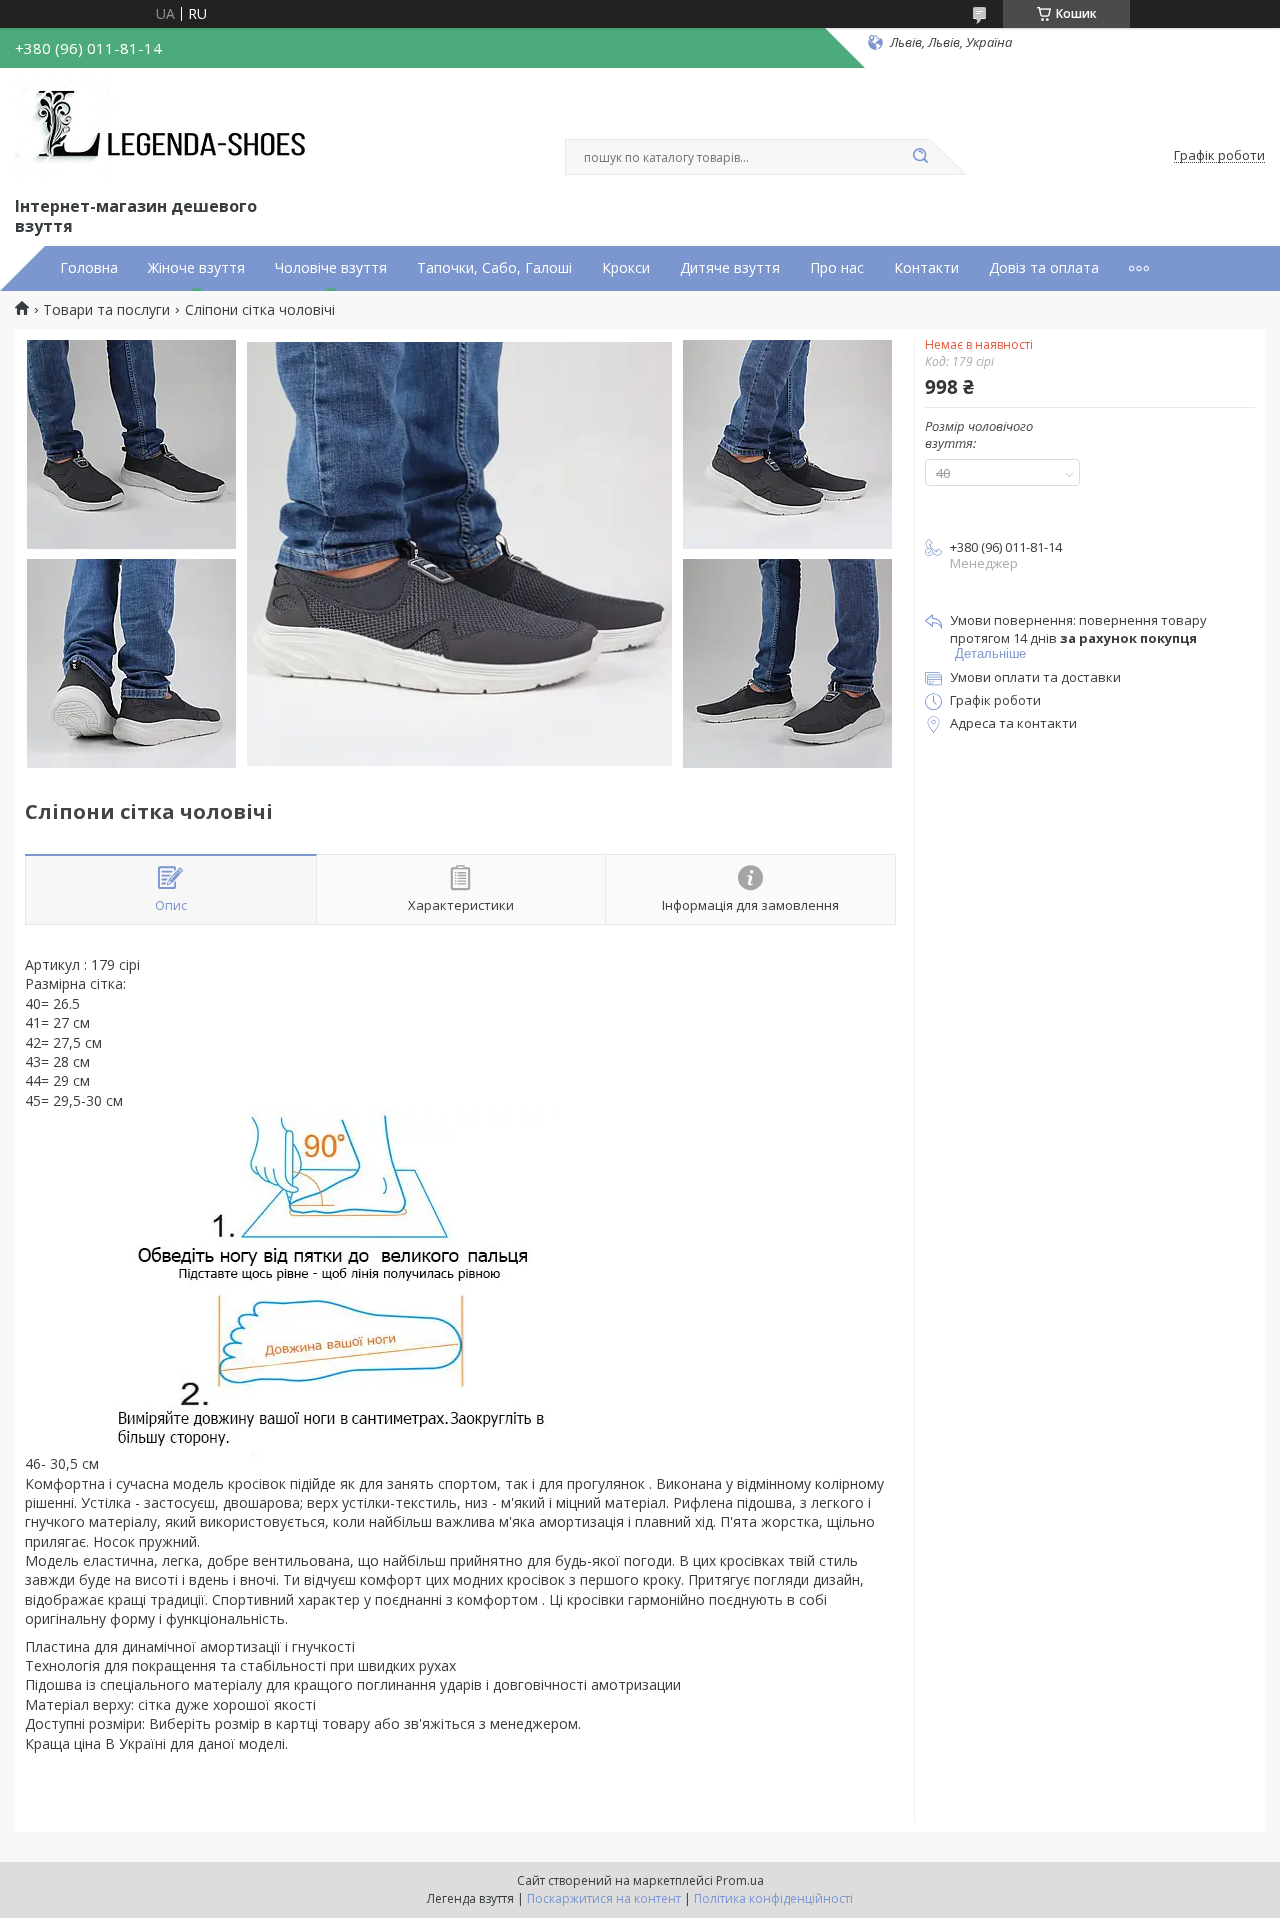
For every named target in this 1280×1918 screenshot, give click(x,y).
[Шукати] (920, 157)
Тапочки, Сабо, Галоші (494, 268)
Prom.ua (740, 1880)
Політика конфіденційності (773, 1898)
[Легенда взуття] (165, 128)
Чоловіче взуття (331, 268)
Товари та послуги (106, 310)
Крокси (626, 268)
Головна (89, 268)
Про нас (837, 268)
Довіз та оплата (1044, 268)
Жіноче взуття (196, 268)
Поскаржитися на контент (604, 1898)
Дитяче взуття (730, 268)
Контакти (926, 268)
